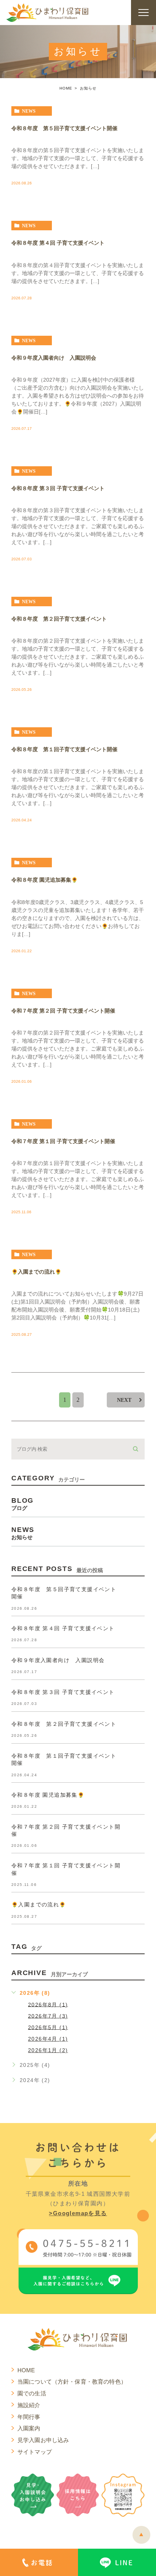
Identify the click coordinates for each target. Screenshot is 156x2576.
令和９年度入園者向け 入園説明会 (54, 358)
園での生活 (32, 2393)
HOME (66, 88)
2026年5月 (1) (48, 2027)
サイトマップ (35, 2452)
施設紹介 (29, 2405)
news (29, 111)
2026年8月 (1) (48, 2004)
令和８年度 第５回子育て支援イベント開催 (64, 129)
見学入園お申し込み (43, 2440)
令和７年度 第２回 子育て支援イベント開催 (63, 1011)
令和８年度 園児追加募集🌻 (44, 880)
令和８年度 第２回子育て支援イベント (59, 619)
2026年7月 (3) (48, 2016)
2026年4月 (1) (48, 2039)
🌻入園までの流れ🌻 (36, 1272)
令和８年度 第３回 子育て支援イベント (58, 488)
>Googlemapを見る (78, 2213)
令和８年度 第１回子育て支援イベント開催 (64, 750)
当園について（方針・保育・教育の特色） (72, 2382)
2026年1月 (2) (48, 2050)
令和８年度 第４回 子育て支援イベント (58, 243)
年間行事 (29, 2417)
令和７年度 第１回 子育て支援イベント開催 (63, 1141)
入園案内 (29, 2428)
